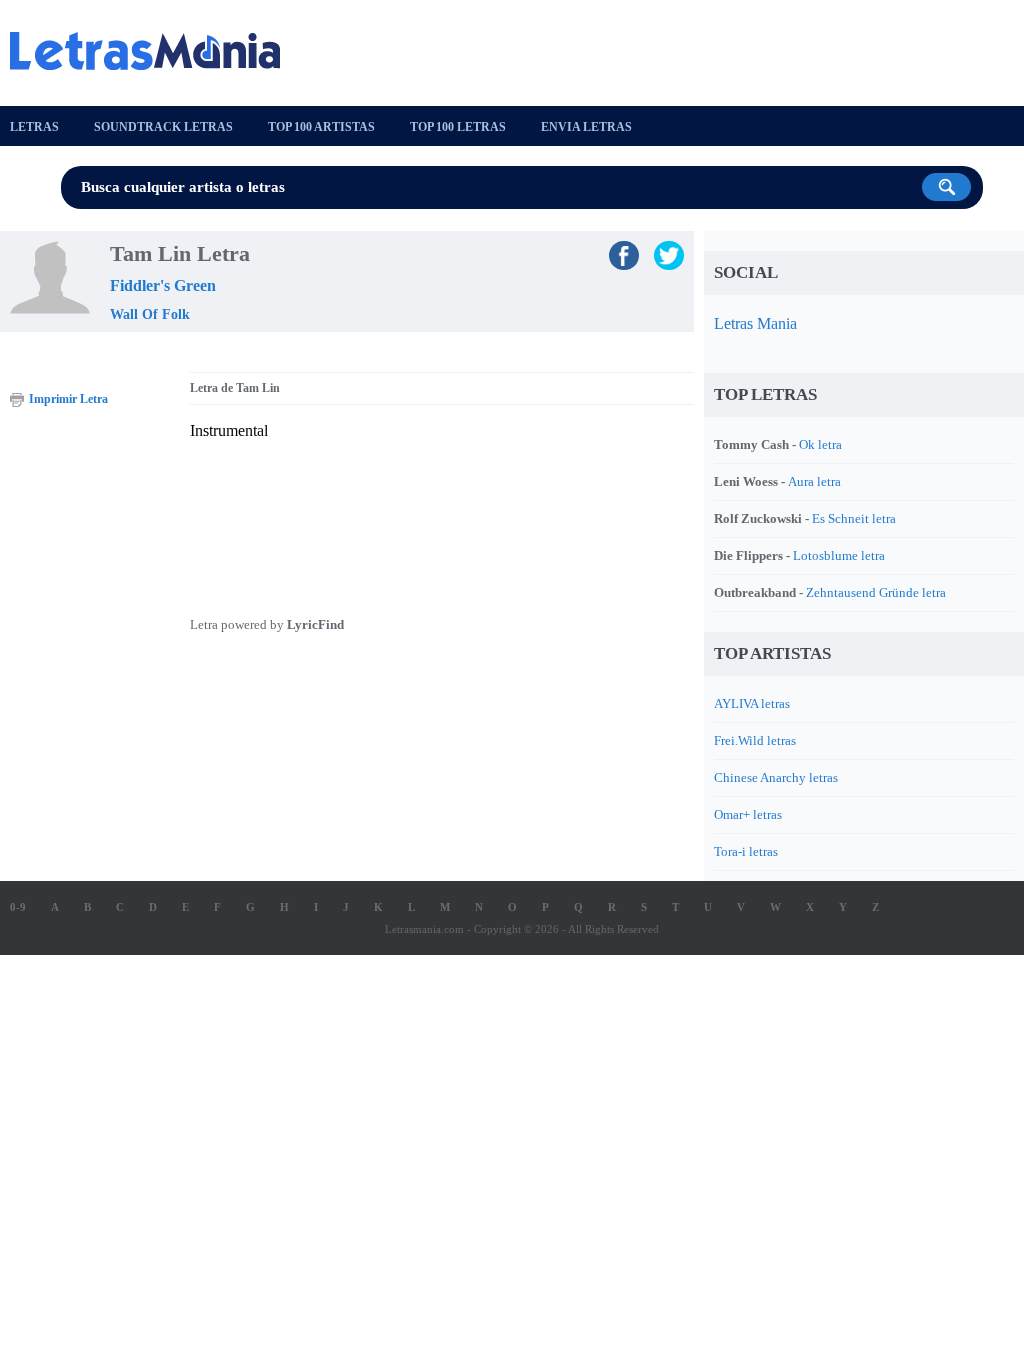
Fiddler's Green (163, 285)
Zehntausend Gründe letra (876, 592)
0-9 (18, 907)
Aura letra (814, 481)
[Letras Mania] (155, 51)
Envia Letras (586, 127)
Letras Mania (755, 323)
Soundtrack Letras (163, 127)
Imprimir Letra (68, 399)
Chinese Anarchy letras (776, 777)
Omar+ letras (748, 814)
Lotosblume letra (839, 555)
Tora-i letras (746, 851)
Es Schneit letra (854, 518)
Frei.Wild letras (755, 740)
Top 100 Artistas (321, 127)
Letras (34, 127)
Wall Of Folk (150, 314)
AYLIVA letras (752, 703)
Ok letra (820, 444)
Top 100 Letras (458, 127)
